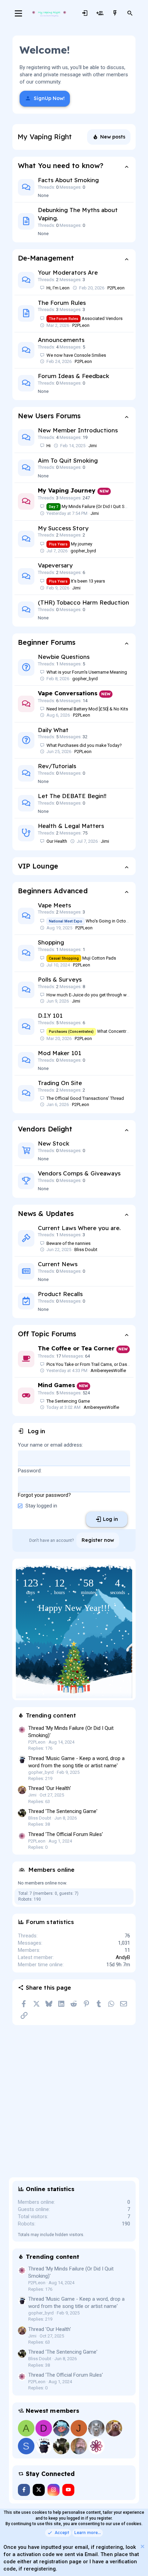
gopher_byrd (83, 551)
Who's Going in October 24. (94, 921)
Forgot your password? (44, 1495)
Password (29, 1471)
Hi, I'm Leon (58, 288)
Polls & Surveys (60, 979)
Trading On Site (60, 1083)
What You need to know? (61, 165)
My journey (71, 544)
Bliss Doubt (86, 1250)
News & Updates (46, 1213)
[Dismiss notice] (142, 2547)
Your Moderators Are (68, 272)
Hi (49, 446)
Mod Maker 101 (60, 1053)
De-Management (46, 258)
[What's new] (115, 13)
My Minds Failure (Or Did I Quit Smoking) (95, 506)
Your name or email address (50, 1445)
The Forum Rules (62, 303)
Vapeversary (55, 565)
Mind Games (56, 1385)
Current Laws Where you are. (79, 1228)
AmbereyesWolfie (108, 1370)
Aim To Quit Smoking (68, 460)
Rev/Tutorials (57, 766)
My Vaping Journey (67, 490)
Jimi (93, 446)
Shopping (51, 942)
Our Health (57, 841)
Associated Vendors (86, 318)
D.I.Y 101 (50, 1015)
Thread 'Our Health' (50, 1788)
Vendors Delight (45, 1129)
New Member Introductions (78, 430)
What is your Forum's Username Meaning (87, 672)
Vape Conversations (68, 693)
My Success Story (63, 528)
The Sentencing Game (68, 1401)
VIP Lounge (38, 866)
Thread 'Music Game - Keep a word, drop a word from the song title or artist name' (76, 2303)
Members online (51, 1870)
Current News (58, 1264)
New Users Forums (49, 416)
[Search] (130, 13)
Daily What (53, 730)
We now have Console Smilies (76, 355)
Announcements (61, 340)
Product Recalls (60, 1294)
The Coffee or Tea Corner (76, 1348)
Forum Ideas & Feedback (73, 376)
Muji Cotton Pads (82, 958)
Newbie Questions (64, 657)
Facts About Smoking (68, 180)
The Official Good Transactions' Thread (85, 1098)
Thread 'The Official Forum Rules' (66, 1834)
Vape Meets (54, 905)
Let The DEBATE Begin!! (72, 796)
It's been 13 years (77, 581)
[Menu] (18, 13)
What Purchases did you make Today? (84, 745)
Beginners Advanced (53, 891)
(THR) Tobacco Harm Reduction (83, 602)
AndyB (123, 1957)
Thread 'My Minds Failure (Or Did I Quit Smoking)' (71, 2272)
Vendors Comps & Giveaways (79, 1173)
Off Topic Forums (47, 1334)
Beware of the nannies (68, 1243)
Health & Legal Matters (71, 826)
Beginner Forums (47, 642)
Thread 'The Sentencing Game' (63, 1811)
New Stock (54, 1143)
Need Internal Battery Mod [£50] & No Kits (87, 709)
